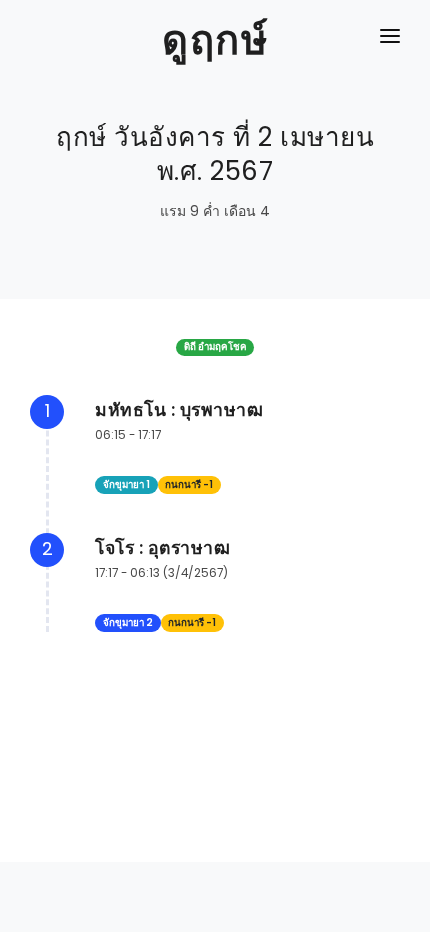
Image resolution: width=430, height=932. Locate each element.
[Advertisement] (215, 887)
